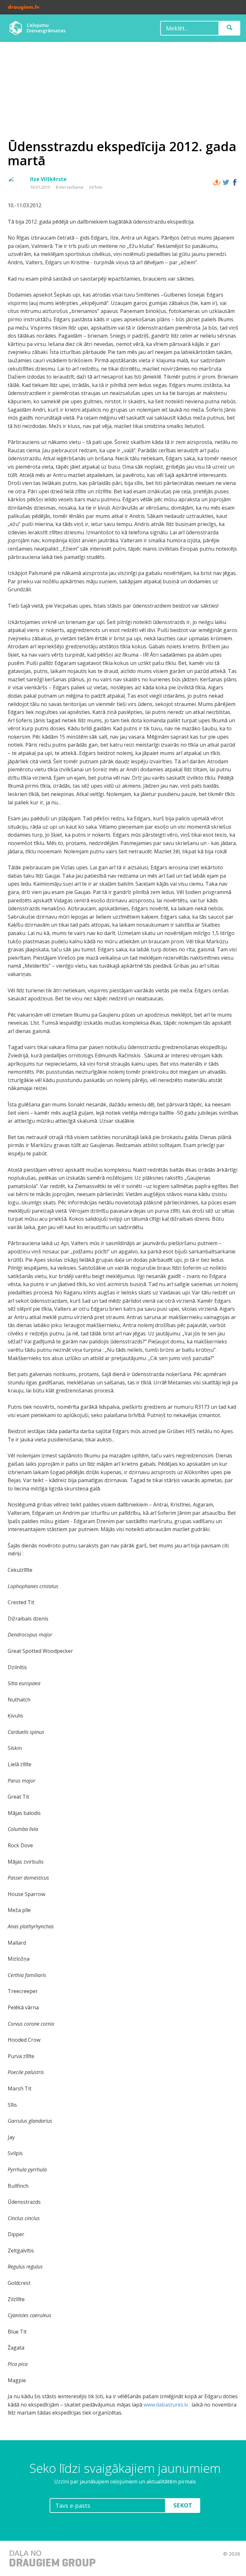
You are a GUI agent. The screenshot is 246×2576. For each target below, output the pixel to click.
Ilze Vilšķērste (48, 179)
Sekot (183, 2505)
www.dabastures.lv (166, 2405)
